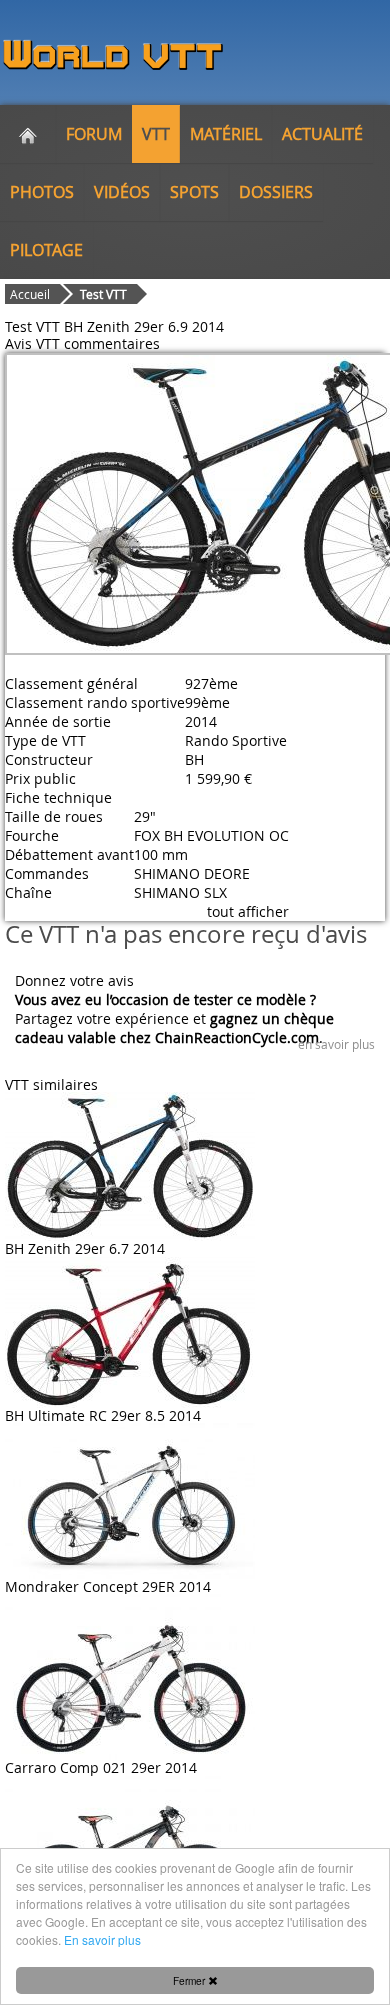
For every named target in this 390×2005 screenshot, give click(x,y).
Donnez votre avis (74, 980)
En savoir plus (102, 1939)
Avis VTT (32, 343)
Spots (194, 192)
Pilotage (46, 250)
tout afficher (248, 911)
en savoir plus (336, 1044)
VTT (156, 134)
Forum (94, 134)
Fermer (190, 1980)
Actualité (322, 134)
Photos (42, 192)
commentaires (112, 343)
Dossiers (276, 192)
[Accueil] (28, 134)
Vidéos (122, 192)
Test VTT (103, 294)
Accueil (30, 294)
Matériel (226, 134)
